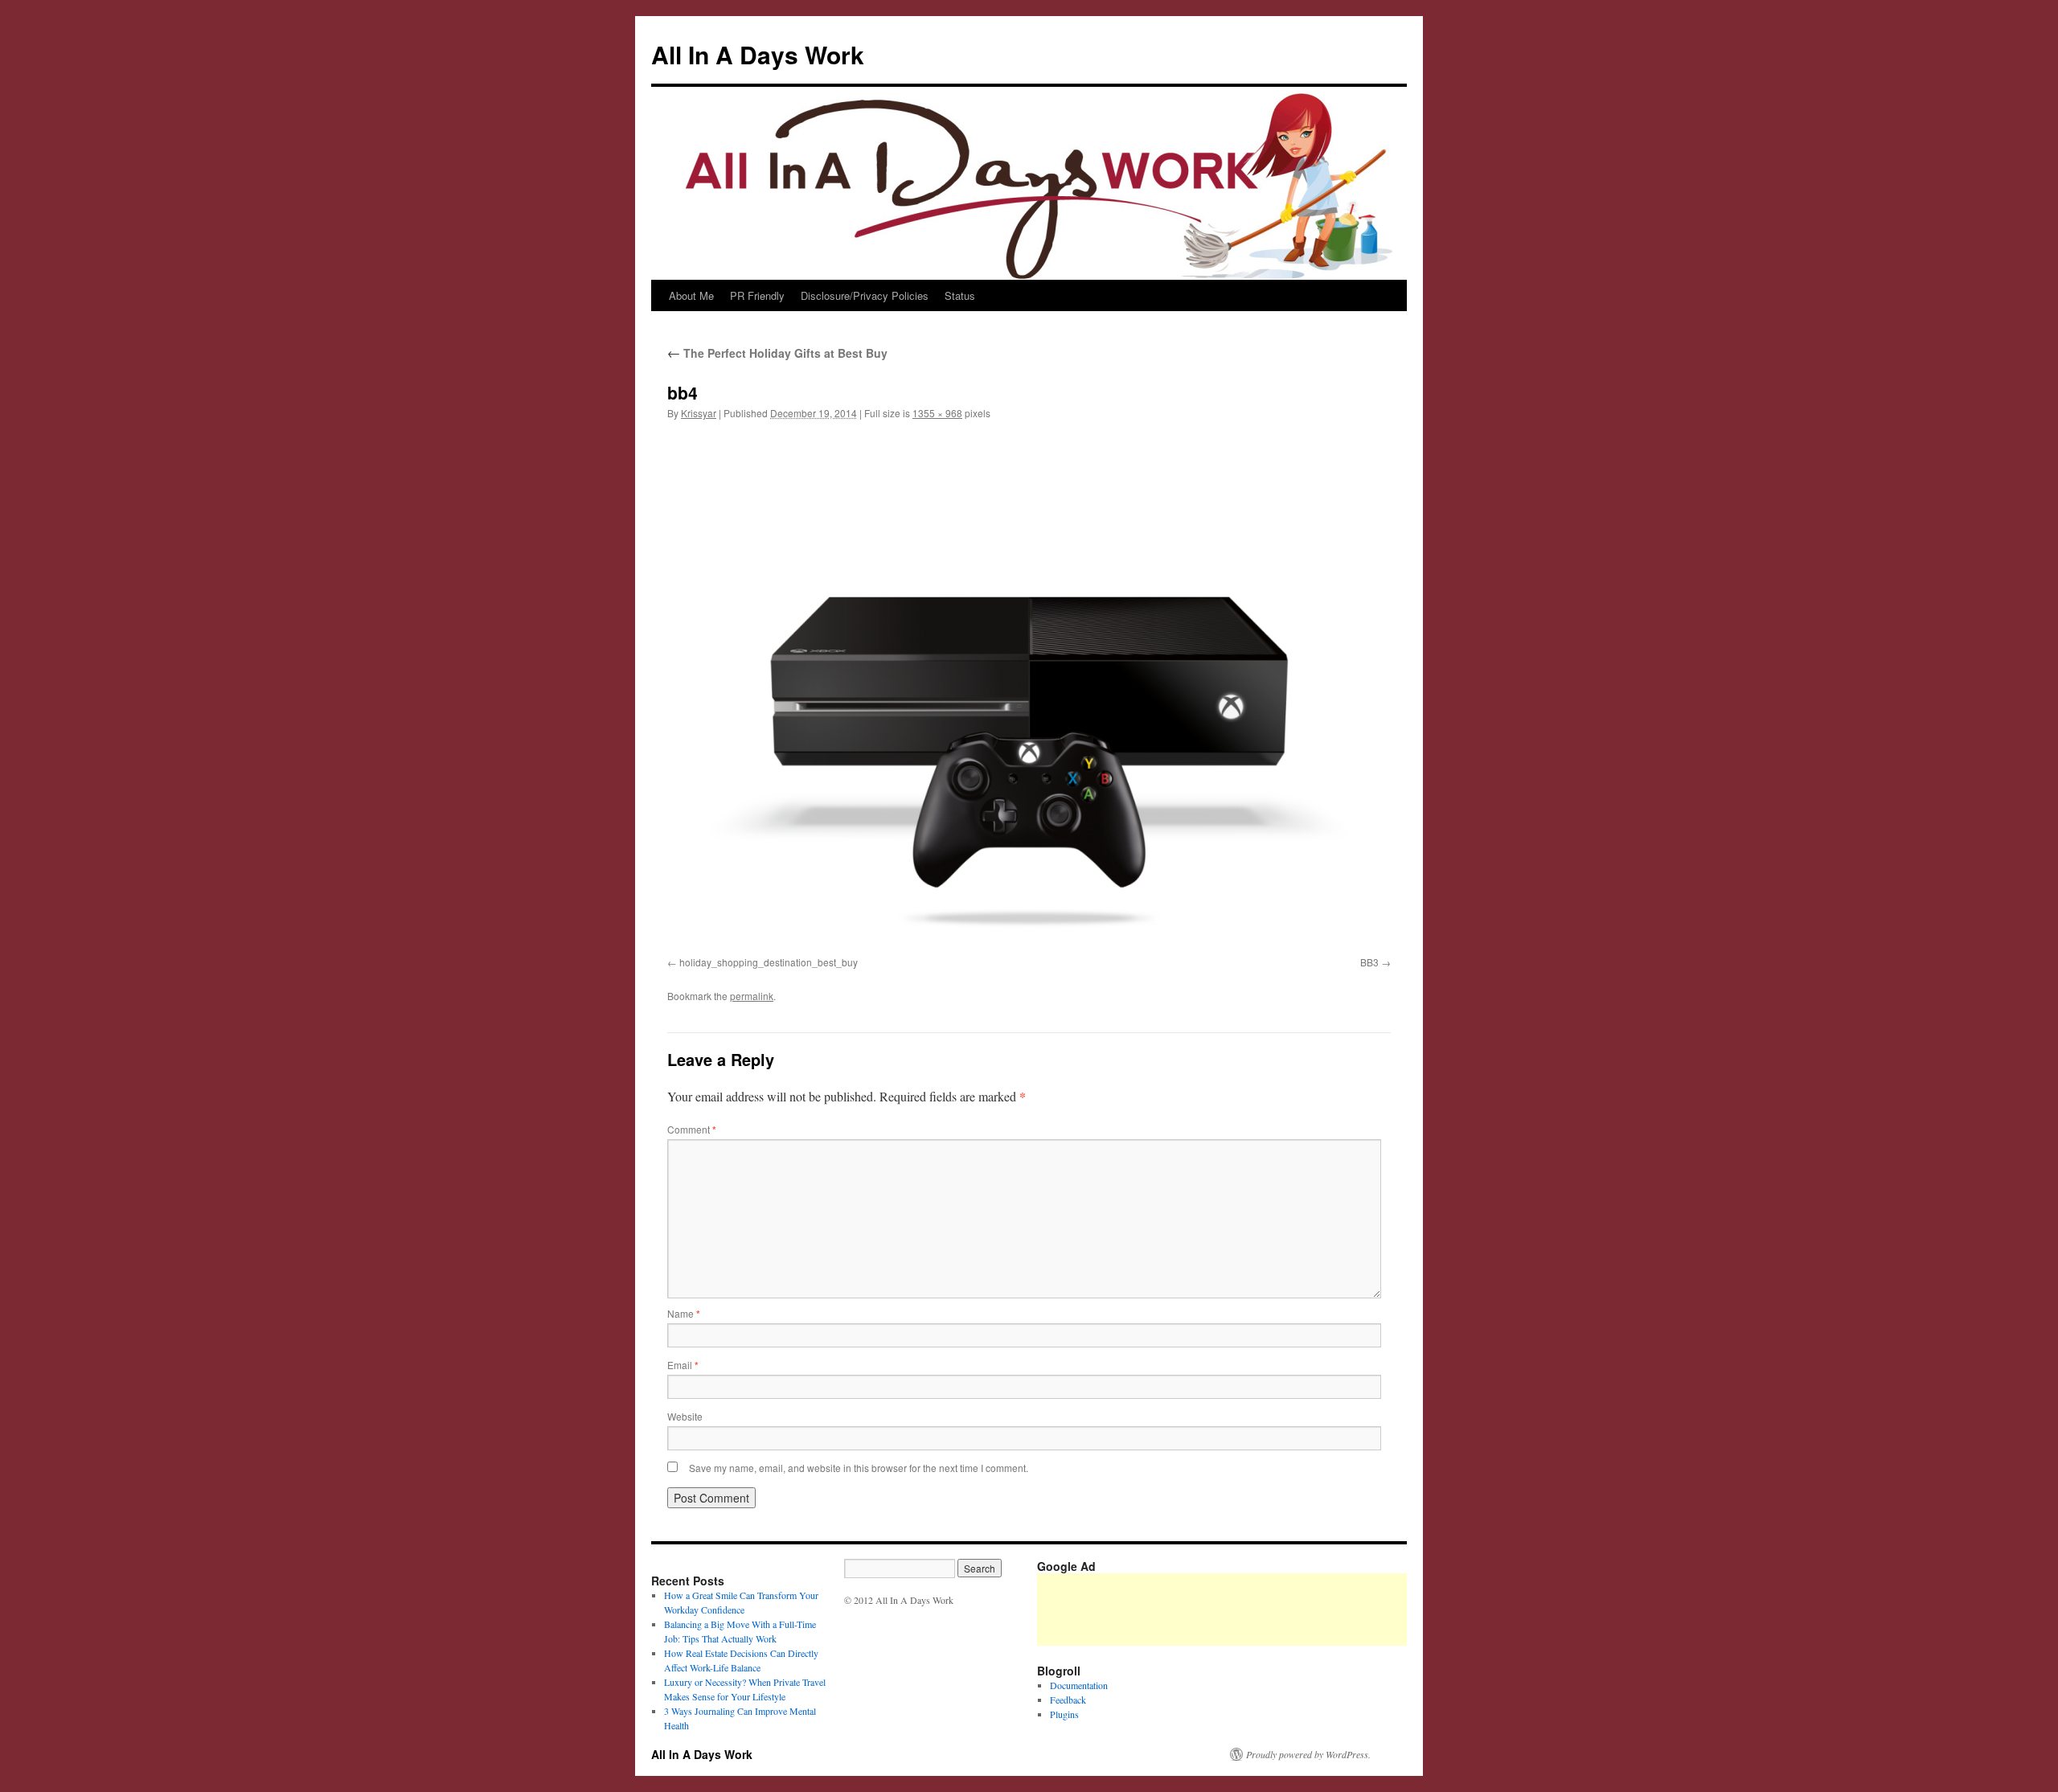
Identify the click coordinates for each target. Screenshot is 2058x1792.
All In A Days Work (758, 54)
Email (683, 1365)
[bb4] (1029, 691)
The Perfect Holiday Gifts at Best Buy (777, 353)
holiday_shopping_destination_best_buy (769, 962)
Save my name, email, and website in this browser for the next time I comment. (859, 1468)
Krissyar (699, 413)
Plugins (1064, 1714)
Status (960, 295)
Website (685, 1416)
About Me (691, 295)
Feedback (1068, 1700)
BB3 (1369, 962)
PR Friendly (757, 295)
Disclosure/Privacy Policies (865, 295)
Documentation (1079, 1685)
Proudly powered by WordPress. (1308, 1754)
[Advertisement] (1330, 1610)
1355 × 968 (937, 413)
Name (684, 1313)
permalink (752, 996)
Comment (692, 1129)
